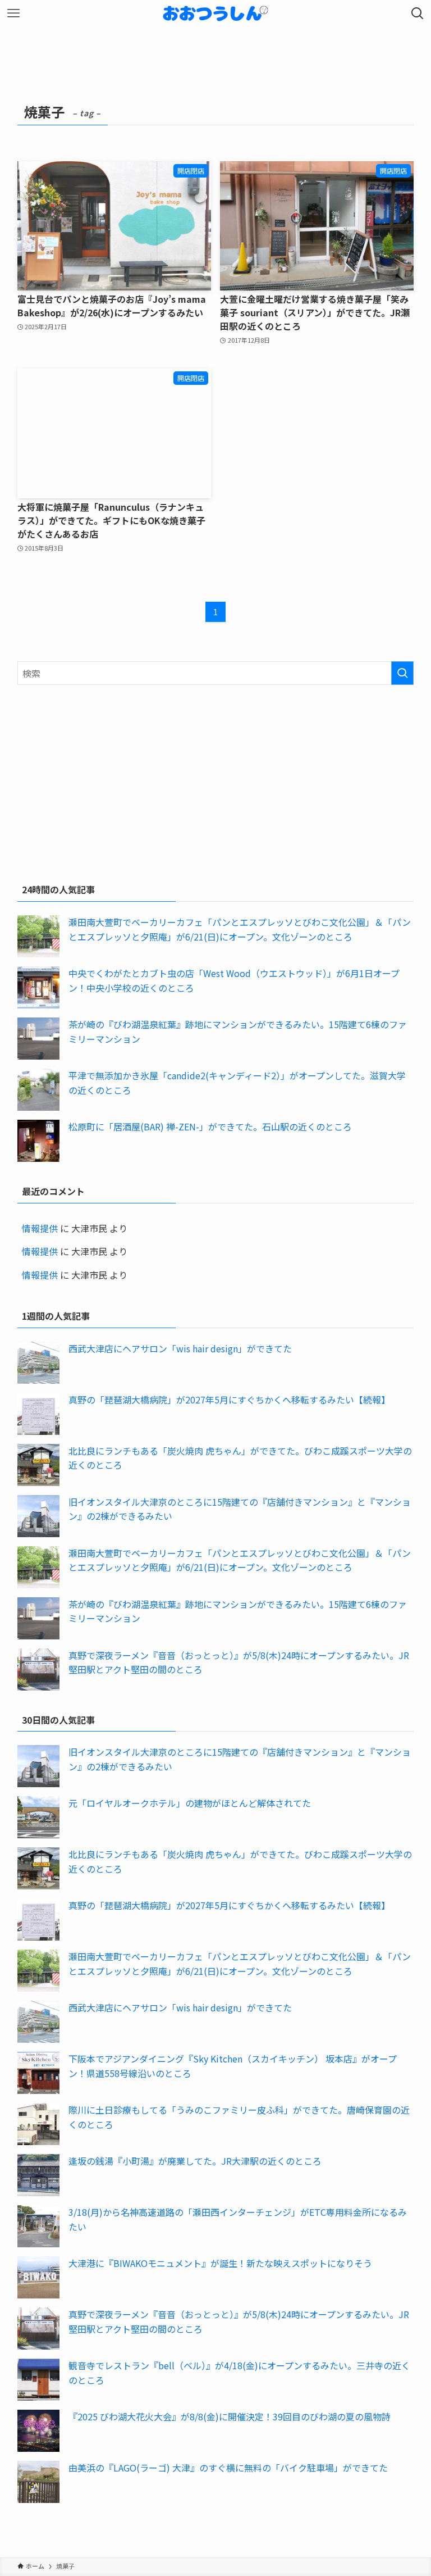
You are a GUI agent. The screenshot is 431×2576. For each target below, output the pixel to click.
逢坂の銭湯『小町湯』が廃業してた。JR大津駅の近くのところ (195, 2161)
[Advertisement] (216, 782)
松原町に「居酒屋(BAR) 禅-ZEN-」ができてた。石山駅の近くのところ (210, 1126)
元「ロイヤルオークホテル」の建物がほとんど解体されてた (190, 1803)
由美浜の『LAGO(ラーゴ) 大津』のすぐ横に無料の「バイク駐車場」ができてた (228, 2468)
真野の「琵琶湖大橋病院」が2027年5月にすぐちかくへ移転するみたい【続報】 (229, 1400)
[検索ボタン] (418, 13)
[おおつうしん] (215, 13)
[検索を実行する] (402, 673)
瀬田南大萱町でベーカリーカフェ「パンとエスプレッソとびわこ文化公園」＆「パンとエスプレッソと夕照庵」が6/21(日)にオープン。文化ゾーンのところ (240, 929)
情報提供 (40, 1228)
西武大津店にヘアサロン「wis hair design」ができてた (180, 1348)
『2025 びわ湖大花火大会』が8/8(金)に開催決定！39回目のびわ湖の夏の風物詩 (230, 2416)
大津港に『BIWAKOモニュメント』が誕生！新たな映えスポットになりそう (220, 2263)
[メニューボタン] (13, 13)
